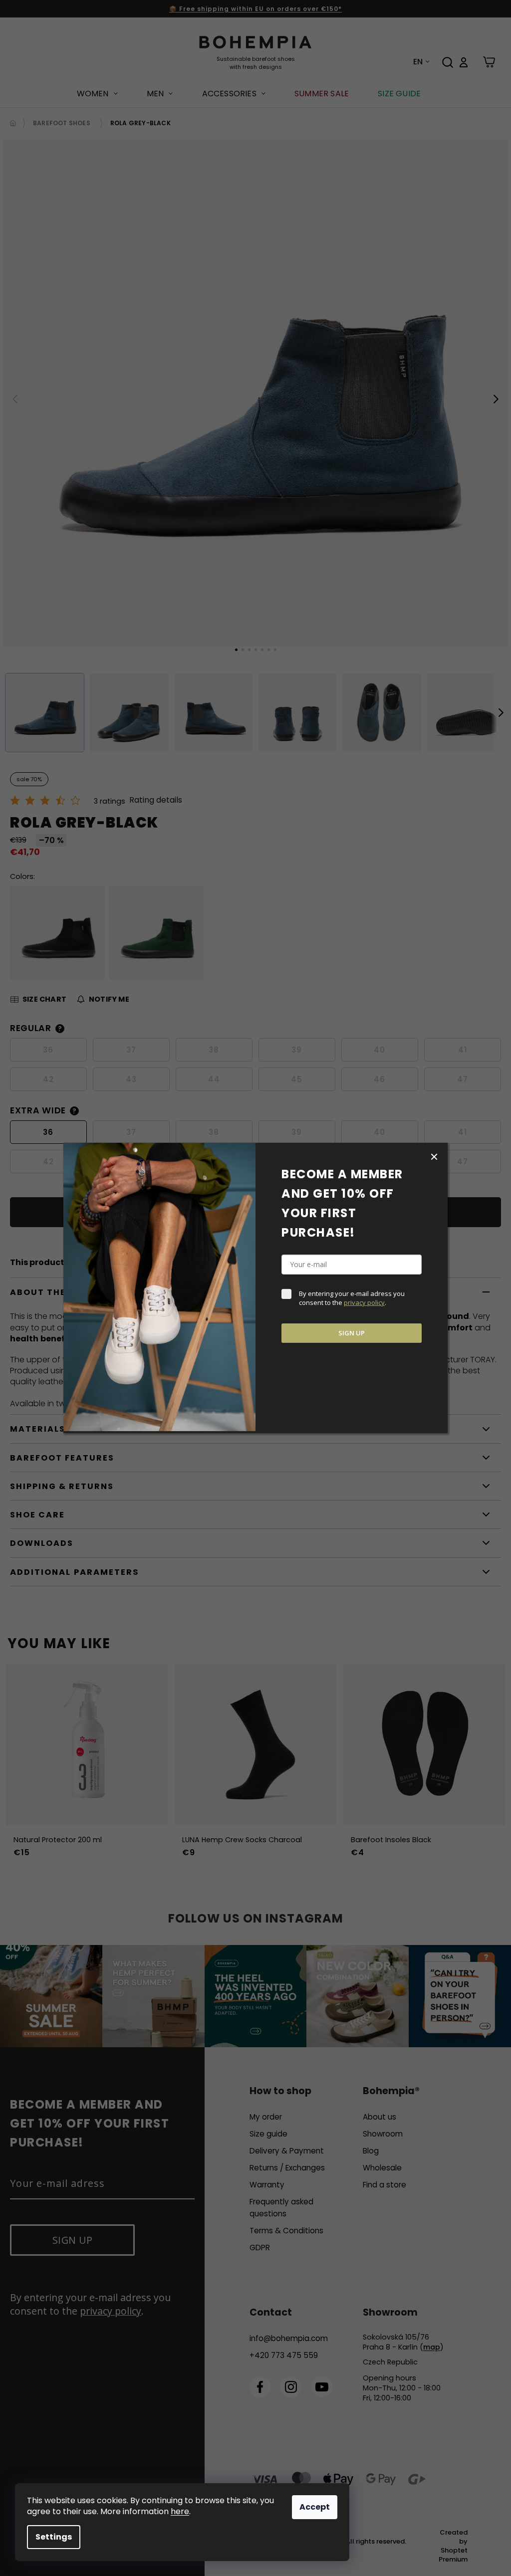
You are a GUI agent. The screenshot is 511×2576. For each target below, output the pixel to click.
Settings (54, 2537)
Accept (315, 2507)
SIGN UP (352, 1333)
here (180, 2511)
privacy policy (364, 1302)
